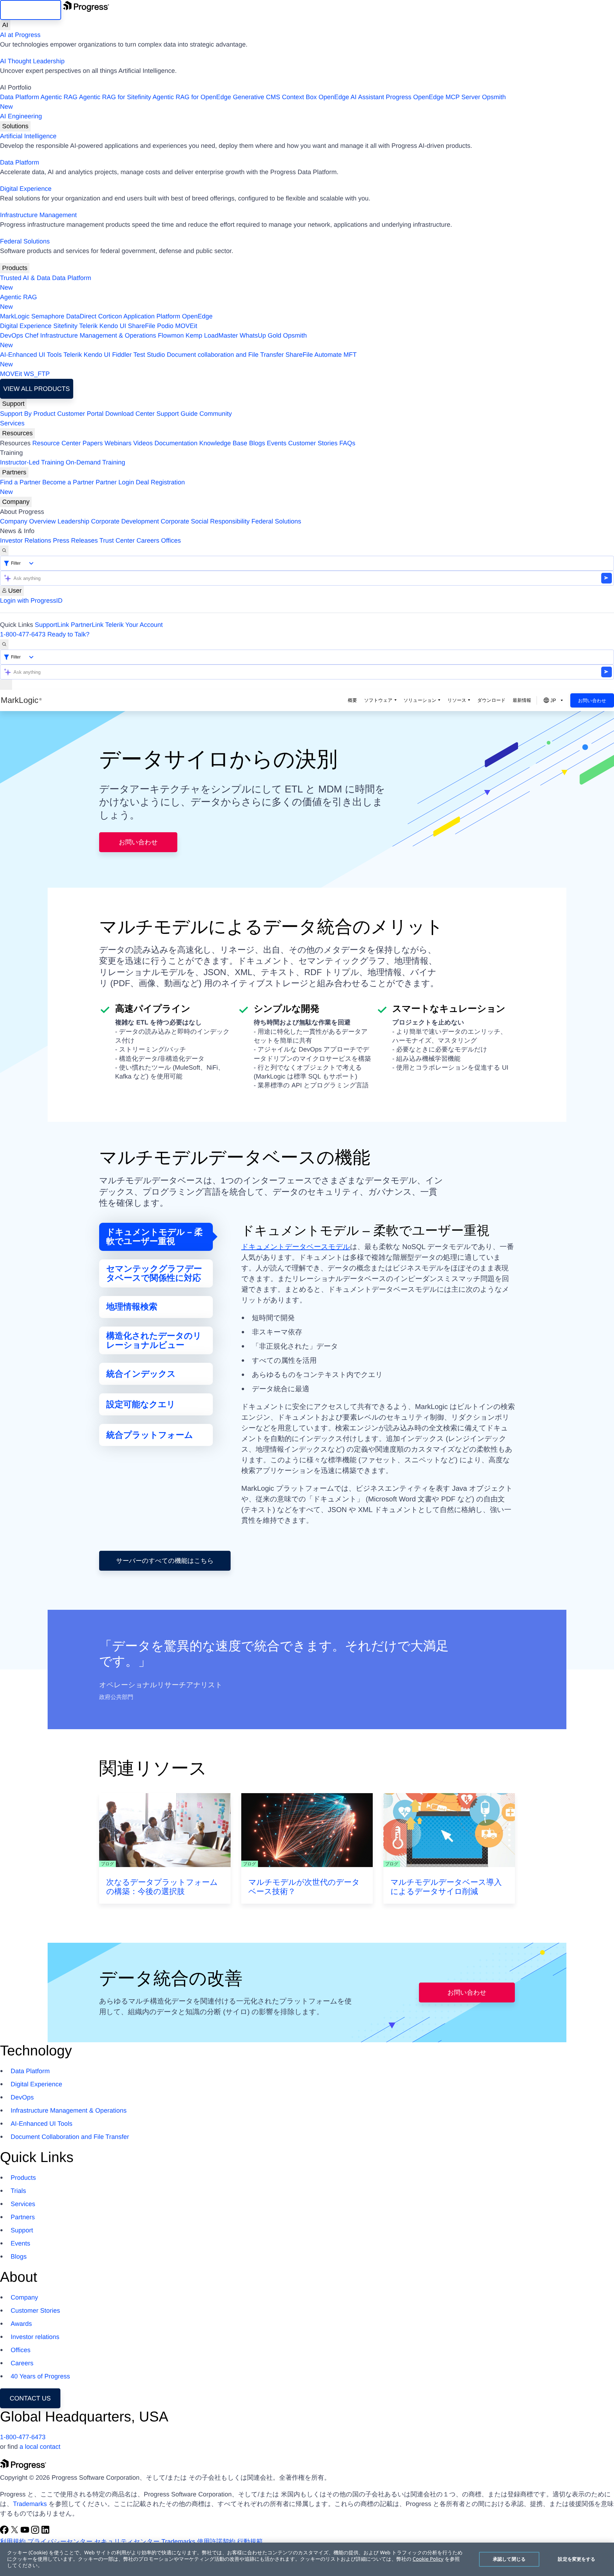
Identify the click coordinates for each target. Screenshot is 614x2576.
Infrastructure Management (38, 215)
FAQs (347, 443)
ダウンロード (491, 700)
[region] (307, 2559)
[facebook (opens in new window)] (5, 2532)
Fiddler (122, 355)
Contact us (30, 2398)
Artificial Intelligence (28, 136)
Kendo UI (113, 326)
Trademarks (30, 2504)
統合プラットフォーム (150, 1435)
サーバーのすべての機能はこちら (165, 1561)
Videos (143, 443)
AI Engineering (21, 116)
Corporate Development (125, 521)
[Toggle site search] (4, 644)
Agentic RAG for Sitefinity (115, 97)
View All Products (36, 389)
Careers (148, 541)
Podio (165, 326)
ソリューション (420, 700)
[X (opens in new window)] (15, 2532)
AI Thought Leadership (32, 61)
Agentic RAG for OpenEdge (192, 97)
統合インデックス (141, 1374)
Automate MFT (178, 359)
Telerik (88, 326)
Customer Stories (313, 443)
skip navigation (31, 10)
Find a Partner (20, 482)
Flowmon (171, 335)
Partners (14, 472)
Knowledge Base (223, 443)
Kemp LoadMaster (212, 335)
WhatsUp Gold (260, 335)
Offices (171, 541)
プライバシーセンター (60, 2542)
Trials (18, 2191)
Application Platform (152, 316)
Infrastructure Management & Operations (98, 335)
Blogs (257, 443)
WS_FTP (37, 374)
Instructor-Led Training (32, 462)
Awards (21, 2324)
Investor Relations (26, 541)
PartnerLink (87, 625)
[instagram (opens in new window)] (36, 2532)
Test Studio (149, 355)
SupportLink (52, 625)
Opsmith (253, 102)
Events (277, 443)
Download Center (130, 414)
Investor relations (35, 2337)
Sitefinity (65, 326)
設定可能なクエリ (141, 1405)
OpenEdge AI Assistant (351, 97)
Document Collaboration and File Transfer (70, 2137)
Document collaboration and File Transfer (225, 355)
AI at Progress (20, 35)
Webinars (118, 443)
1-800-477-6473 (23, 634)
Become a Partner (68, 482)
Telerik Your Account (134, 625)
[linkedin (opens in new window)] (45, 2532)
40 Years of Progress (40, 2376)
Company (16, 502)
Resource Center (56, 443)
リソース (457, 700)
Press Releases (75, 541)
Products (15, 268)
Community (216, 414)
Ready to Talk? (68, 634)
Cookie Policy (428, 2559)
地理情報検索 (132, 1307)
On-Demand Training (95, 462)
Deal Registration (92, 487)
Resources (17, 433)
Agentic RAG (59, 97)
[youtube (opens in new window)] (26, 2532)
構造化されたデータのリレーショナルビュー (154, 1341)
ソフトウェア (378, 700)
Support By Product (28, 414)
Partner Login (115, 482)
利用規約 (13, 2542)
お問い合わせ (592, 701)
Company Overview (28, 521)
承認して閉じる (509, 2559)
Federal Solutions (25, 241)
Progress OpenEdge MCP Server (433, 97)
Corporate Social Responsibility (205, 521)
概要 (352, 700)
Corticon (110, 316)
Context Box (299, 97)
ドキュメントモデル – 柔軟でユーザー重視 (155, 1237)
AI (5, 25)
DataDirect (81, 316)
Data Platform (20, 97)
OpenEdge (197, 316)
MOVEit (186, 326)
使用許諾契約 (216, 2542)
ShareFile (142, 326)
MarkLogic (15, 316)
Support (13, 404)
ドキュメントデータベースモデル (296, 1247)
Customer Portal (80, 414)
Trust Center (117, 541)
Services (12, 423)
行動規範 (250, 2542)
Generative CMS (256, 97)
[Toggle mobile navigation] (6, 685)
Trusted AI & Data (25, 278)
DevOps (12, 335)
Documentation (176, 443)
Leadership (73, 521)
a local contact (40, 2447)
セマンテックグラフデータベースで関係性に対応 (154, 1273)
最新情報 (522, 700)
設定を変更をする (577, 2559)
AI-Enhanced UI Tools (31, 355)
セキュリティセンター (127, 2542)
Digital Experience (26, 189)
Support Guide (177, 414)
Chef (32, 335)
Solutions (15, 126)
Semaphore (48, 316)
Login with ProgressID (31, 601)
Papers (93, 443)
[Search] (4, 551)
